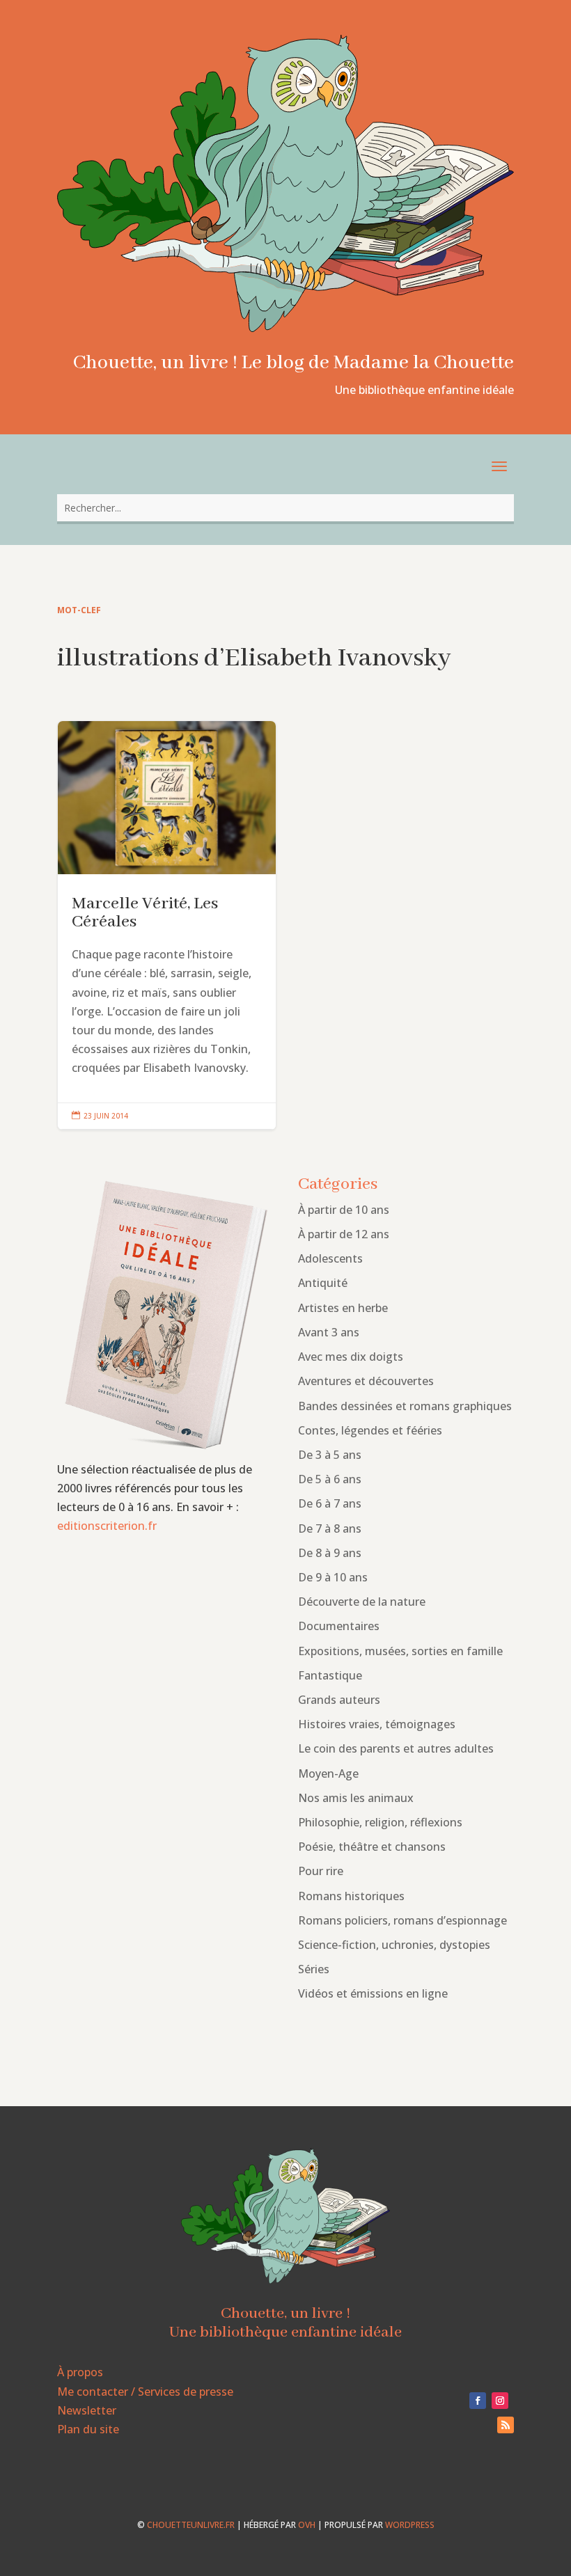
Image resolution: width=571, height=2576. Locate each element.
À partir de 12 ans (344, 1234)
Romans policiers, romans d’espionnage (402, 1920)
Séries (314, 1969)
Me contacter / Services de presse (145, 2392)
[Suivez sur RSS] (506, 2425)
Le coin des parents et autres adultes (396, 1748)
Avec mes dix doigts (351, 1357)
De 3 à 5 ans (330, 1455)
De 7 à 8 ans (330, 1528)
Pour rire (321, 1871)
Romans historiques (351, 1896)
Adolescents (330, 1258)
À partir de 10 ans (344, 1210)
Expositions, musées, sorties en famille (400, 1651)
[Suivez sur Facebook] (478, 2401)
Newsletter (87, 2410)
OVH (307, 2525)
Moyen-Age (328, 1773)
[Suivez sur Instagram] (500, 2401)
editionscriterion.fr (107, 1526)
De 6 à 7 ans (330, 1503)
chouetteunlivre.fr (191, 2525)
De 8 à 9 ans (330, 1553)
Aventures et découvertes (366, 1381)
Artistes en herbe (343, 1308)
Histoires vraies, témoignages (377, 1724)
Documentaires (339, 1626)
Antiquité (323, 1283)
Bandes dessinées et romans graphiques (405, 1406)
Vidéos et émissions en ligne (373, 1993)
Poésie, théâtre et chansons (372, 1847)
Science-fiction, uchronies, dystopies (394, 1945)
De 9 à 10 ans (333, 1577)
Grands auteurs (339, 1700)
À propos (80, 2372)
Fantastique (330, 1675)
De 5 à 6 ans (330, 1479)
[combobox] (285, 508)
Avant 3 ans (329, 1332)
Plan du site (88, 2429)
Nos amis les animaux (356, 1798)
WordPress (410, 2525)
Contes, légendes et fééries (370, 1430)
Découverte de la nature (362, 1602)
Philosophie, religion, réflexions (380, 1822)
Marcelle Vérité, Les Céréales (167, 925)
